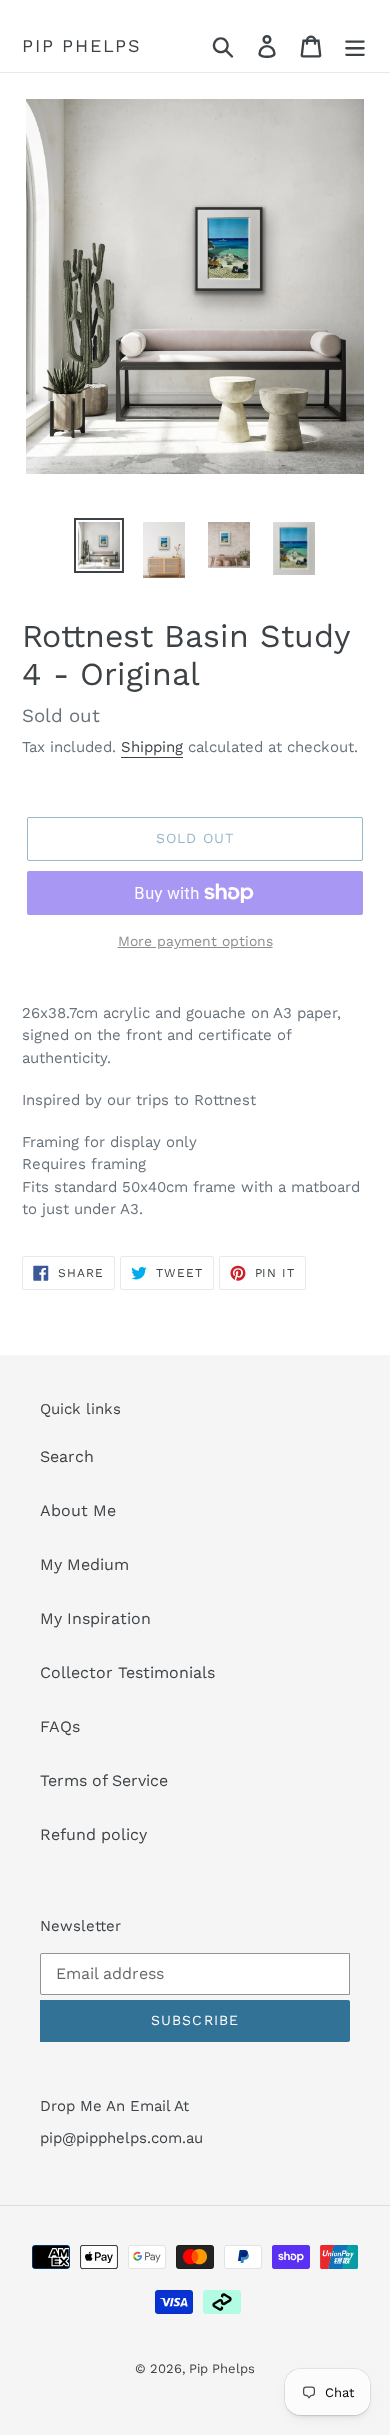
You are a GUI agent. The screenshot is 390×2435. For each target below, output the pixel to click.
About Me (78, 1510)
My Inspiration (95, 1618)
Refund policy (93, 1834)
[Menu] (355, 46)
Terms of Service (104, 1780)
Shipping (152, 747)
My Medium (84, 1564)
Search (67, 1456)
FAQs (60, 1726)
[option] (99, 545)
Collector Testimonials (127, 1672)
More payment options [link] (195, 941)
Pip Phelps (82, 45)
